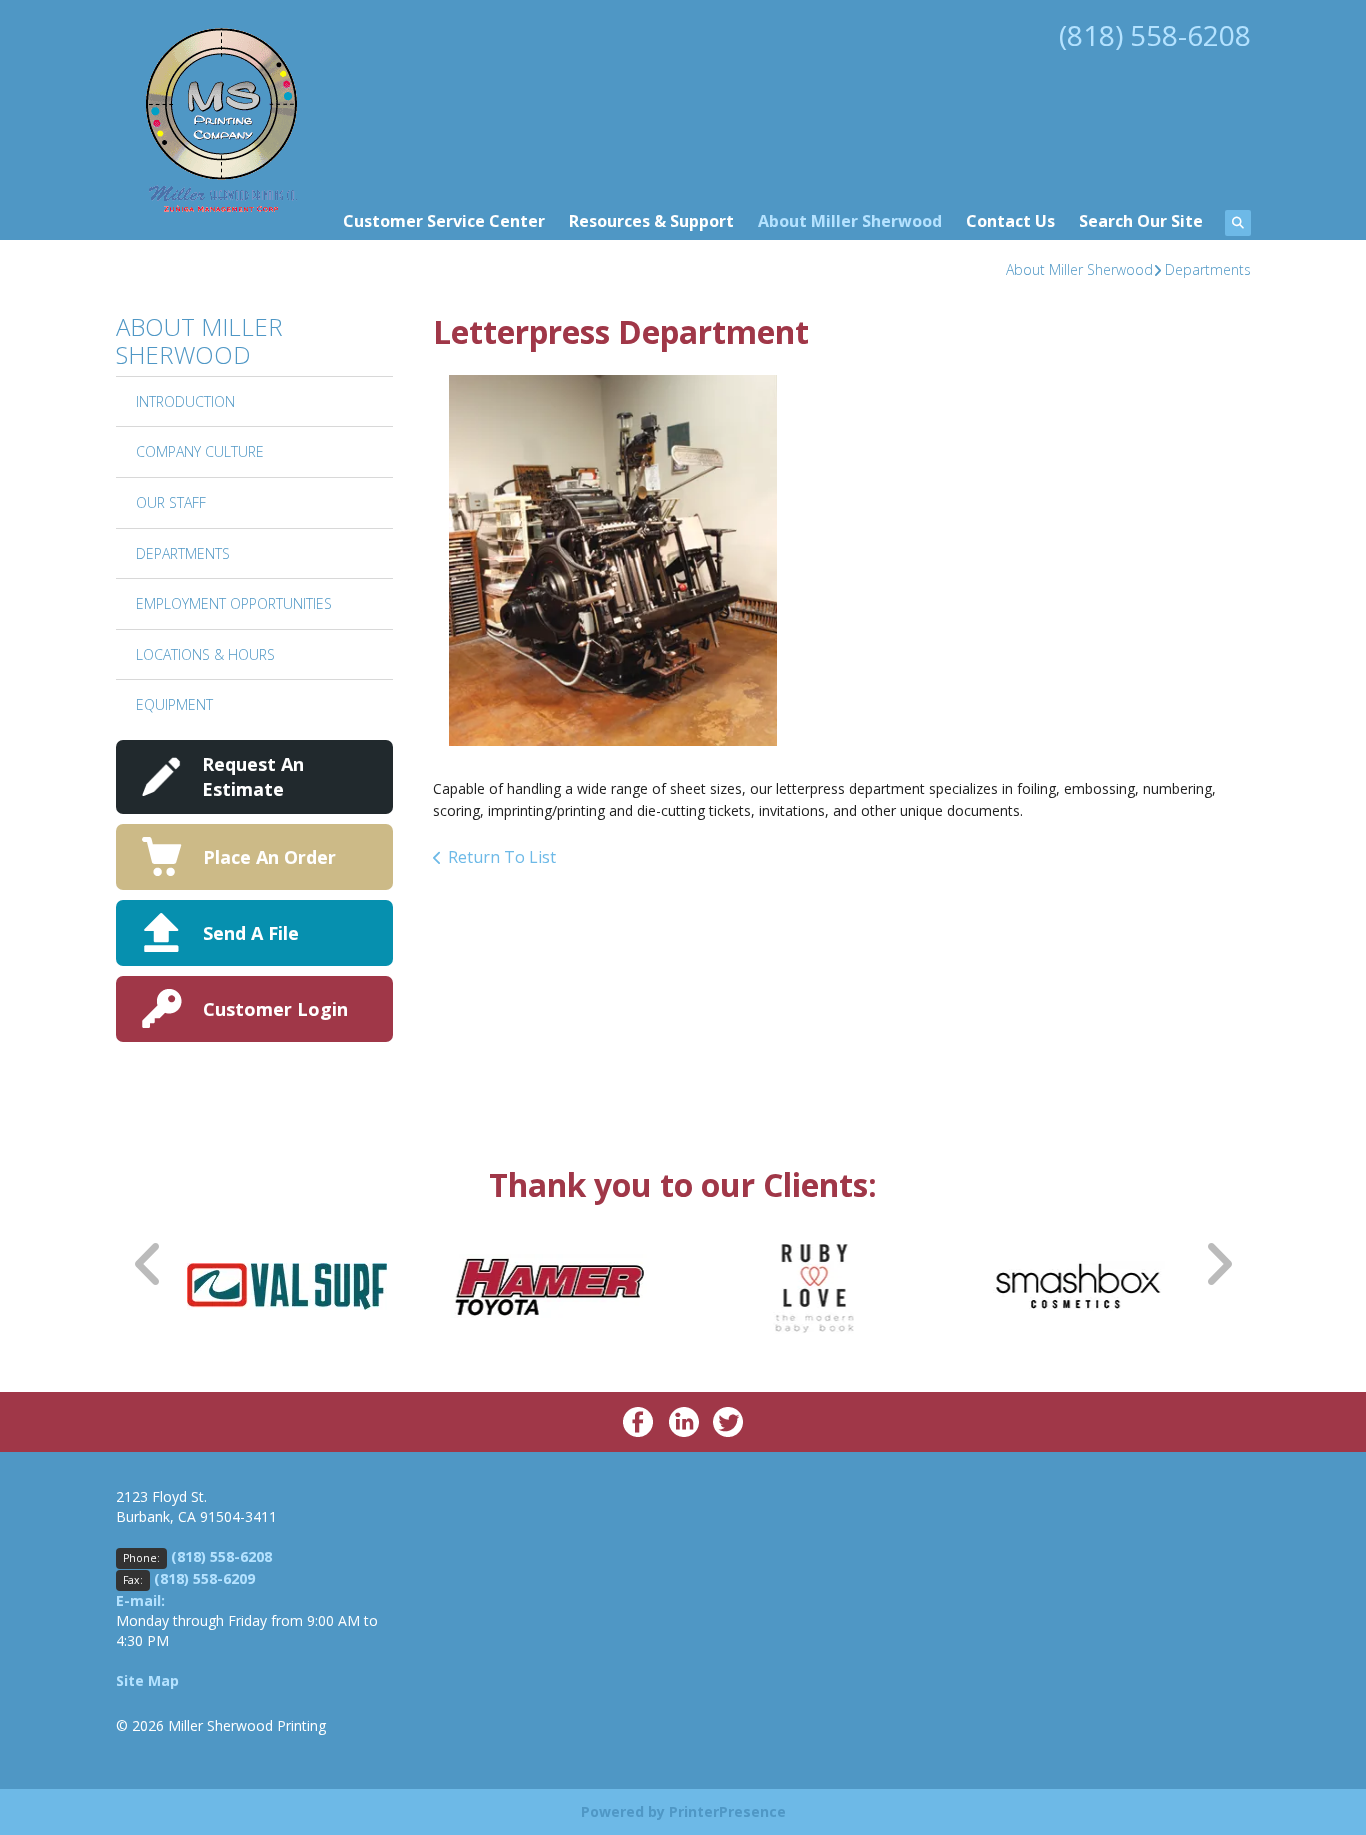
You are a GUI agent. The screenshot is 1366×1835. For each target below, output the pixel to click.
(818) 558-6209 (204, 1578)
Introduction (185, 401)
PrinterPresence (727, 1811)
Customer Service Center (444, 221)
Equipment (174, 704)
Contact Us (1010, 221)
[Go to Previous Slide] (149, 1263)
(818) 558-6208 (1155, 35)
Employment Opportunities (234, 603)
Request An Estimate (253, 776)
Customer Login (275, 1009)
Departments (1208, 269)
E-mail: (140, 1600)
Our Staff (171, 502)
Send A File (251, 933)
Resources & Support (651, 221)
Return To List (502, 857)
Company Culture (200, 451)
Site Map (147, 1680)
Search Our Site (1141, 221)
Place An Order (269, 857)
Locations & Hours (205, 654)
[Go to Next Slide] (1218, 1263)
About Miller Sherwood (850, 221)
